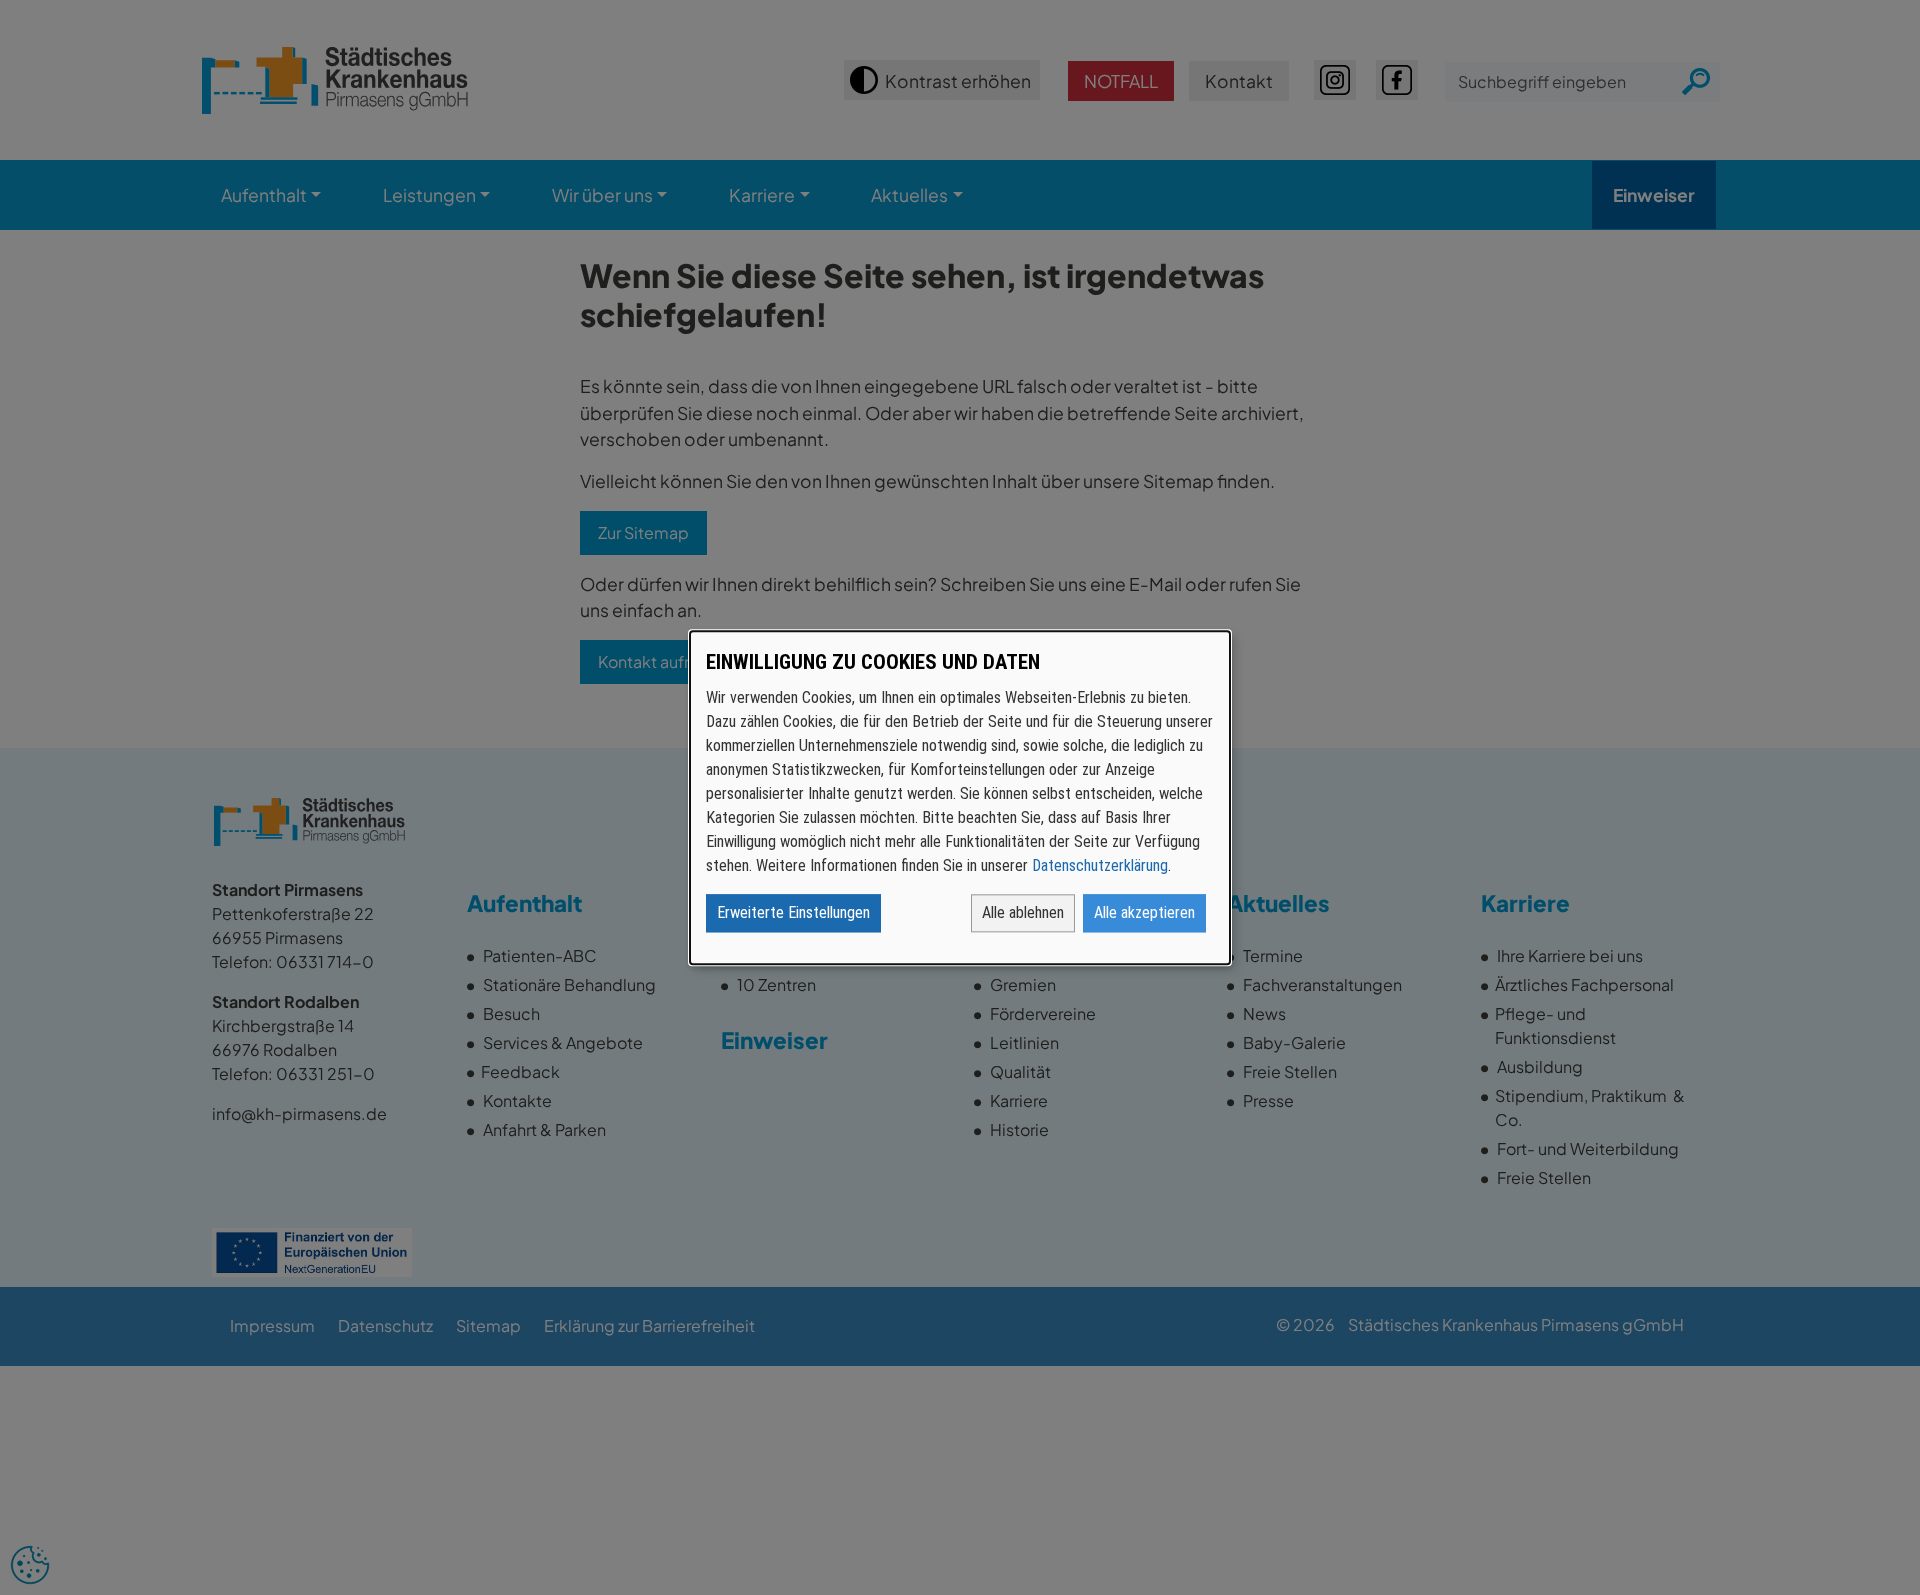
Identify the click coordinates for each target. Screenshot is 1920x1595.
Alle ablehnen (1023, 912)
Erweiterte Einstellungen (793, 912)
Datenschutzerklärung (1100, 865)
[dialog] (960, 797)
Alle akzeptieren (1144, 912)
